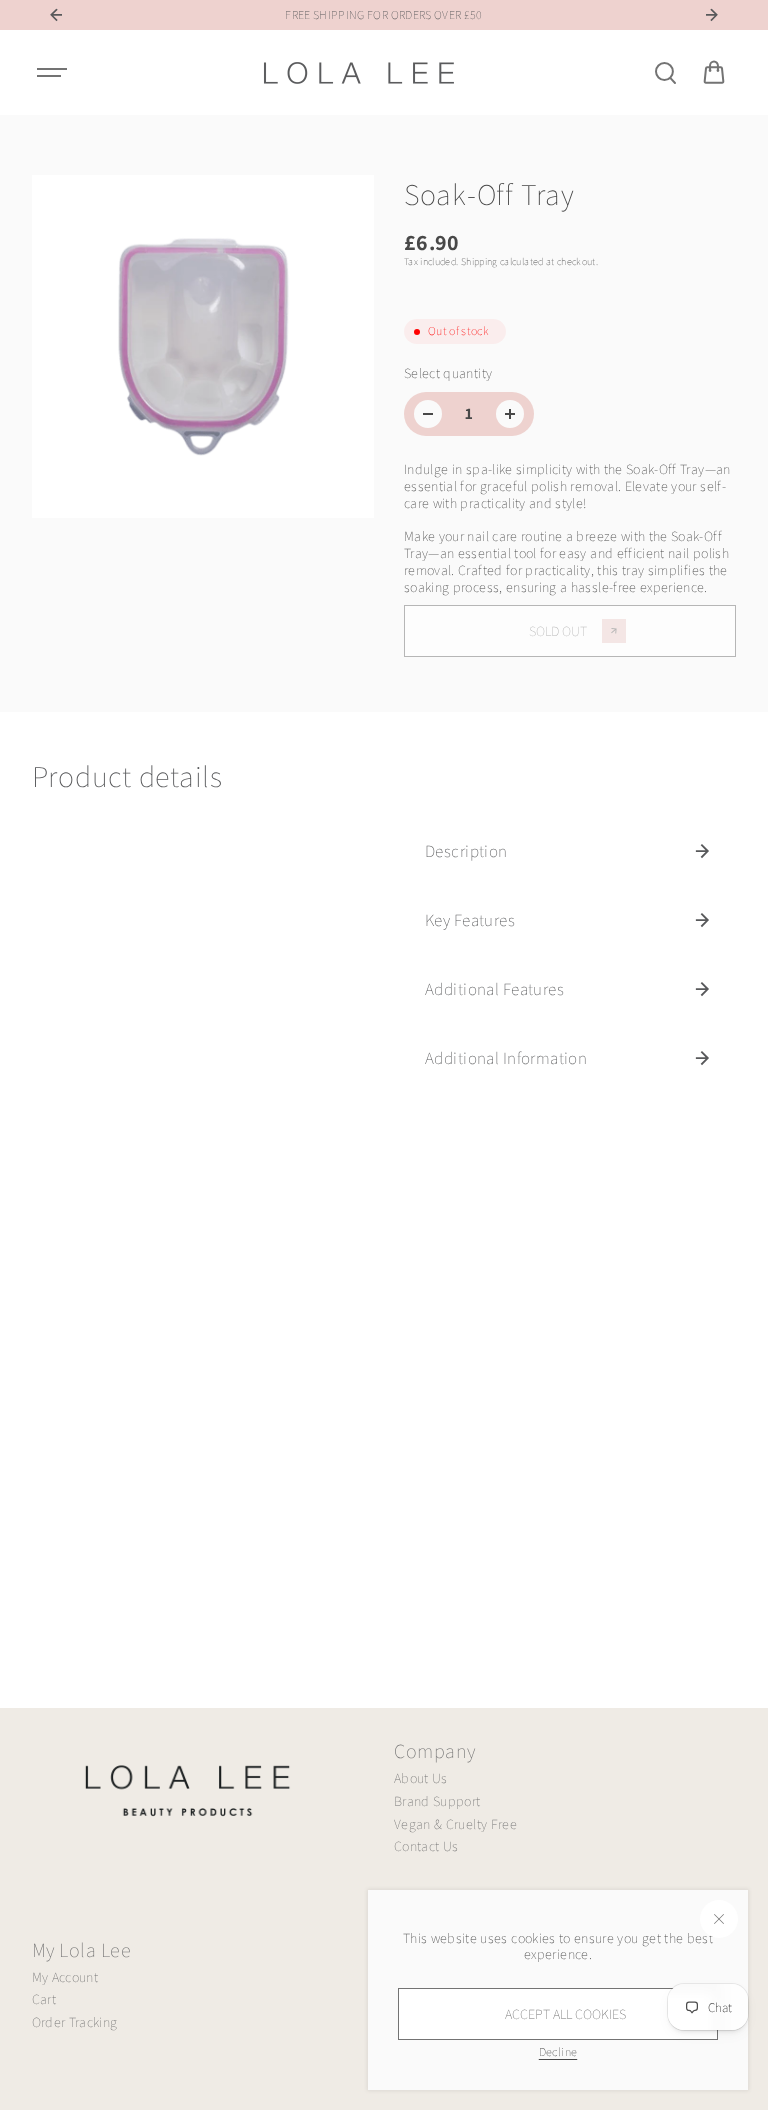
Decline (558, 2051)
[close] (719, 1919)
